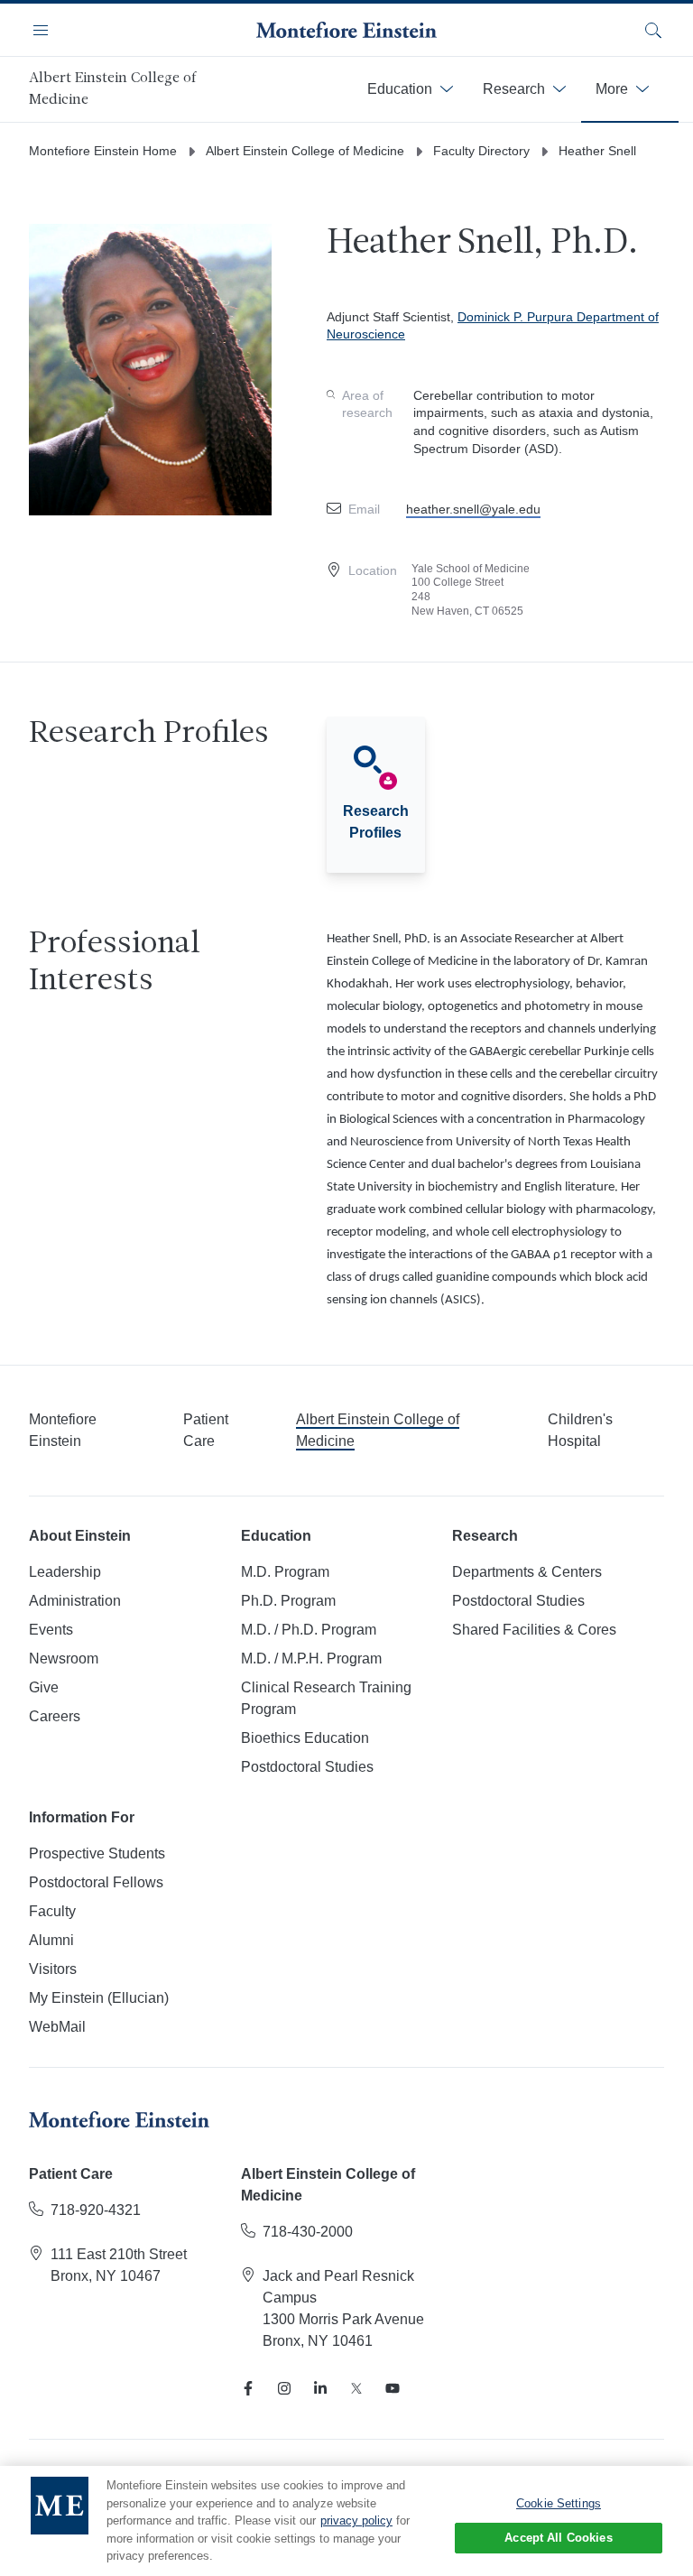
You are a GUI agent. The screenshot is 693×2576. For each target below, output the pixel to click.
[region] (346, 2521)
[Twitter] (356, 2388)
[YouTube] (393, 2388)
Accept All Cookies (558, 2538)
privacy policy (356, 2520)
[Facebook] (248, 2388)
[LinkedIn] (320, 2388)
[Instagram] (284, 2388)
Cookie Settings (559, 2503)
